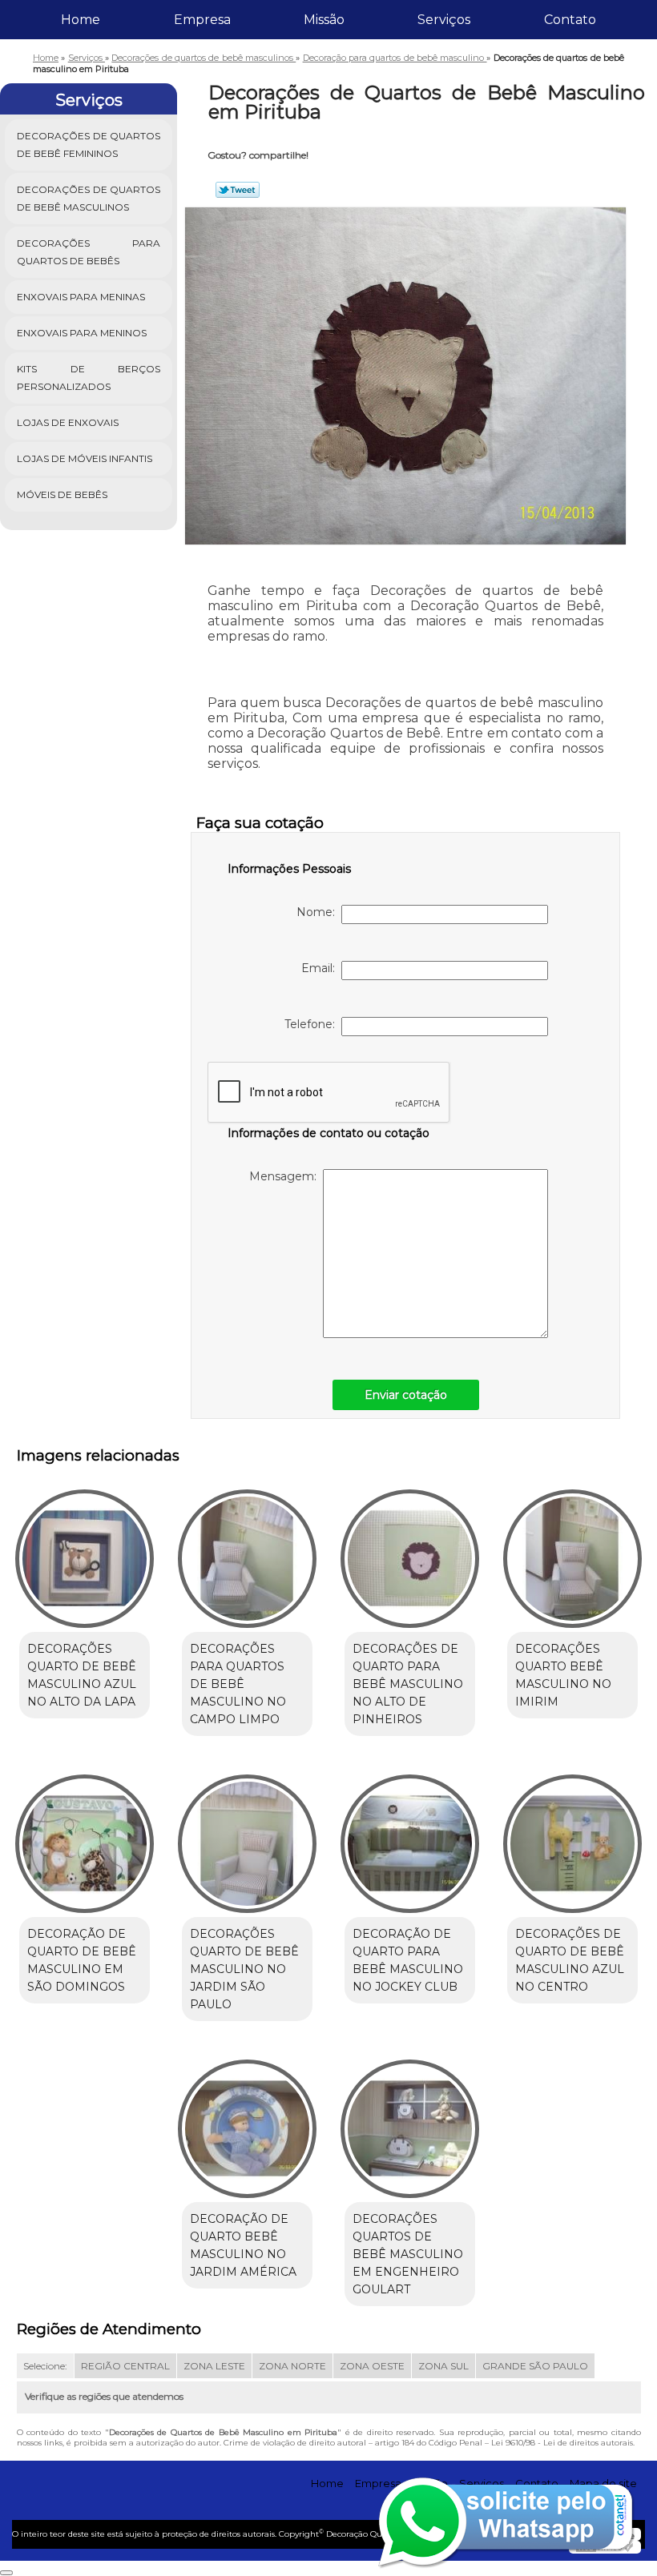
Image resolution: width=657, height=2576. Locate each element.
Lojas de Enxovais (68, 422)
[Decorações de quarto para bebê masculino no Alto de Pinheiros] (410, 1551)
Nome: (319, 912)
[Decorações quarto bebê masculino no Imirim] (572, 1551)
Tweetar (238, 190)
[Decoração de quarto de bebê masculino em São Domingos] (85, 1837)
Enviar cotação (406, 1395)
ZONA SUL (443, 2366)
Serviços (444, 20)
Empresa (202, 20)
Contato (570, 20)
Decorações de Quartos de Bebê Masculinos (89, 198)
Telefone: (313, 1024)
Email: (321, 968)
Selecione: (45, 2366)
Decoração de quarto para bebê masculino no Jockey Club (408, 1960)
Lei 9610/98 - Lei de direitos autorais (562, 2443)
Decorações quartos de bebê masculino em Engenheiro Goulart (408, 2254)
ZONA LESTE (214, 2366)
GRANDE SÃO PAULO (535, 2366)
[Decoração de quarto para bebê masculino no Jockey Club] (410, 1837)
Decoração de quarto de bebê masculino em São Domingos (82, 1960)
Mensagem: (286, 1176)
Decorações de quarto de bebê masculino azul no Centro (570, 1960)
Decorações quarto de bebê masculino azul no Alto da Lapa (82, 1675)
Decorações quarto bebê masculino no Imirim (563, 1675)
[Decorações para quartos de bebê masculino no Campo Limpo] (247, 1551)
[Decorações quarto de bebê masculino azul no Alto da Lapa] (85, 1551)
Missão (324, 20)
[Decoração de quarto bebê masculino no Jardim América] (247, 2122)
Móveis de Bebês (62, 494)
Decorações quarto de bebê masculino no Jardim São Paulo (244, 1969)
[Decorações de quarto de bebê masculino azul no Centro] (572, 1837)
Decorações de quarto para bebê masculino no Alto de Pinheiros (408, 1684)
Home (81, 20)
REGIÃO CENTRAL (125, 2366)
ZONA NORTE (292, 2366)
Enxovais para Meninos (82, 333)
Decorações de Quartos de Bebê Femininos (89, 145)
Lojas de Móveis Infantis (85, 458)
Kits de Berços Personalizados (89, 378)
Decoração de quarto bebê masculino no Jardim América (243, 2245)
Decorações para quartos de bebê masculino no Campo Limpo (238, 1684)
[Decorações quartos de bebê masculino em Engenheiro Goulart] (410, 2122)
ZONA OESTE (372, 2366)
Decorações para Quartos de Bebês (89, 252)
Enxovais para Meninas (81, 297)
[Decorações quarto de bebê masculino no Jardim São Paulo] (247, 1837)
